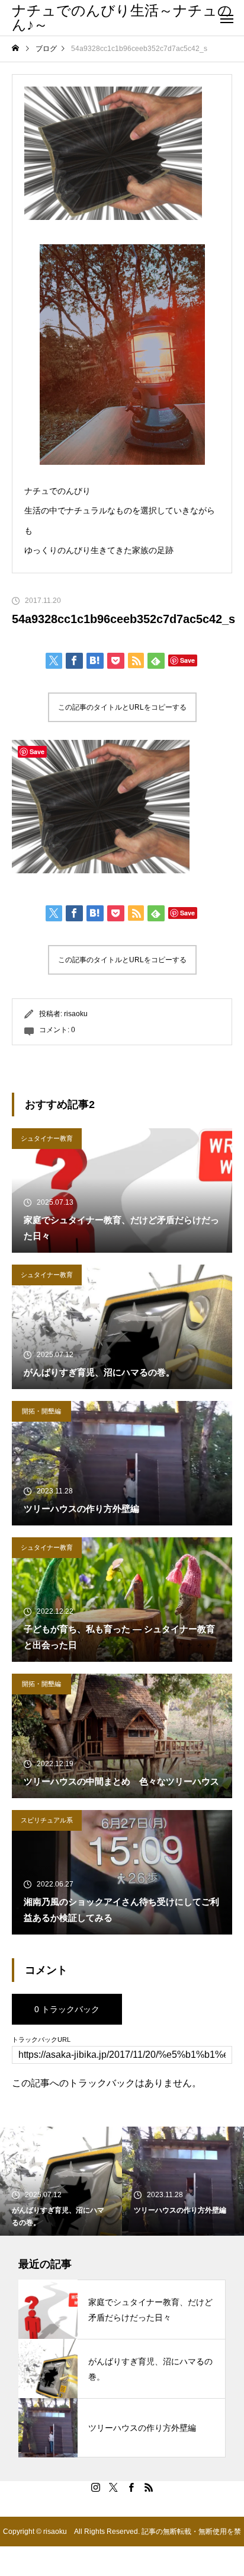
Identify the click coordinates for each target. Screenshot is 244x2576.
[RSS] (149, 2487)
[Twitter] (113, 2487)
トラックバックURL (41, 2040)
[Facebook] (131, 2487)
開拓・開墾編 (41, 1411)
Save (187, 660)
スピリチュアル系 (47, 1820)
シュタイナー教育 (47, 1138)
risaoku (76, 1014)
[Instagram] (95, 2487)
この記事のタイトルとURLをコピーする (122, 707)
